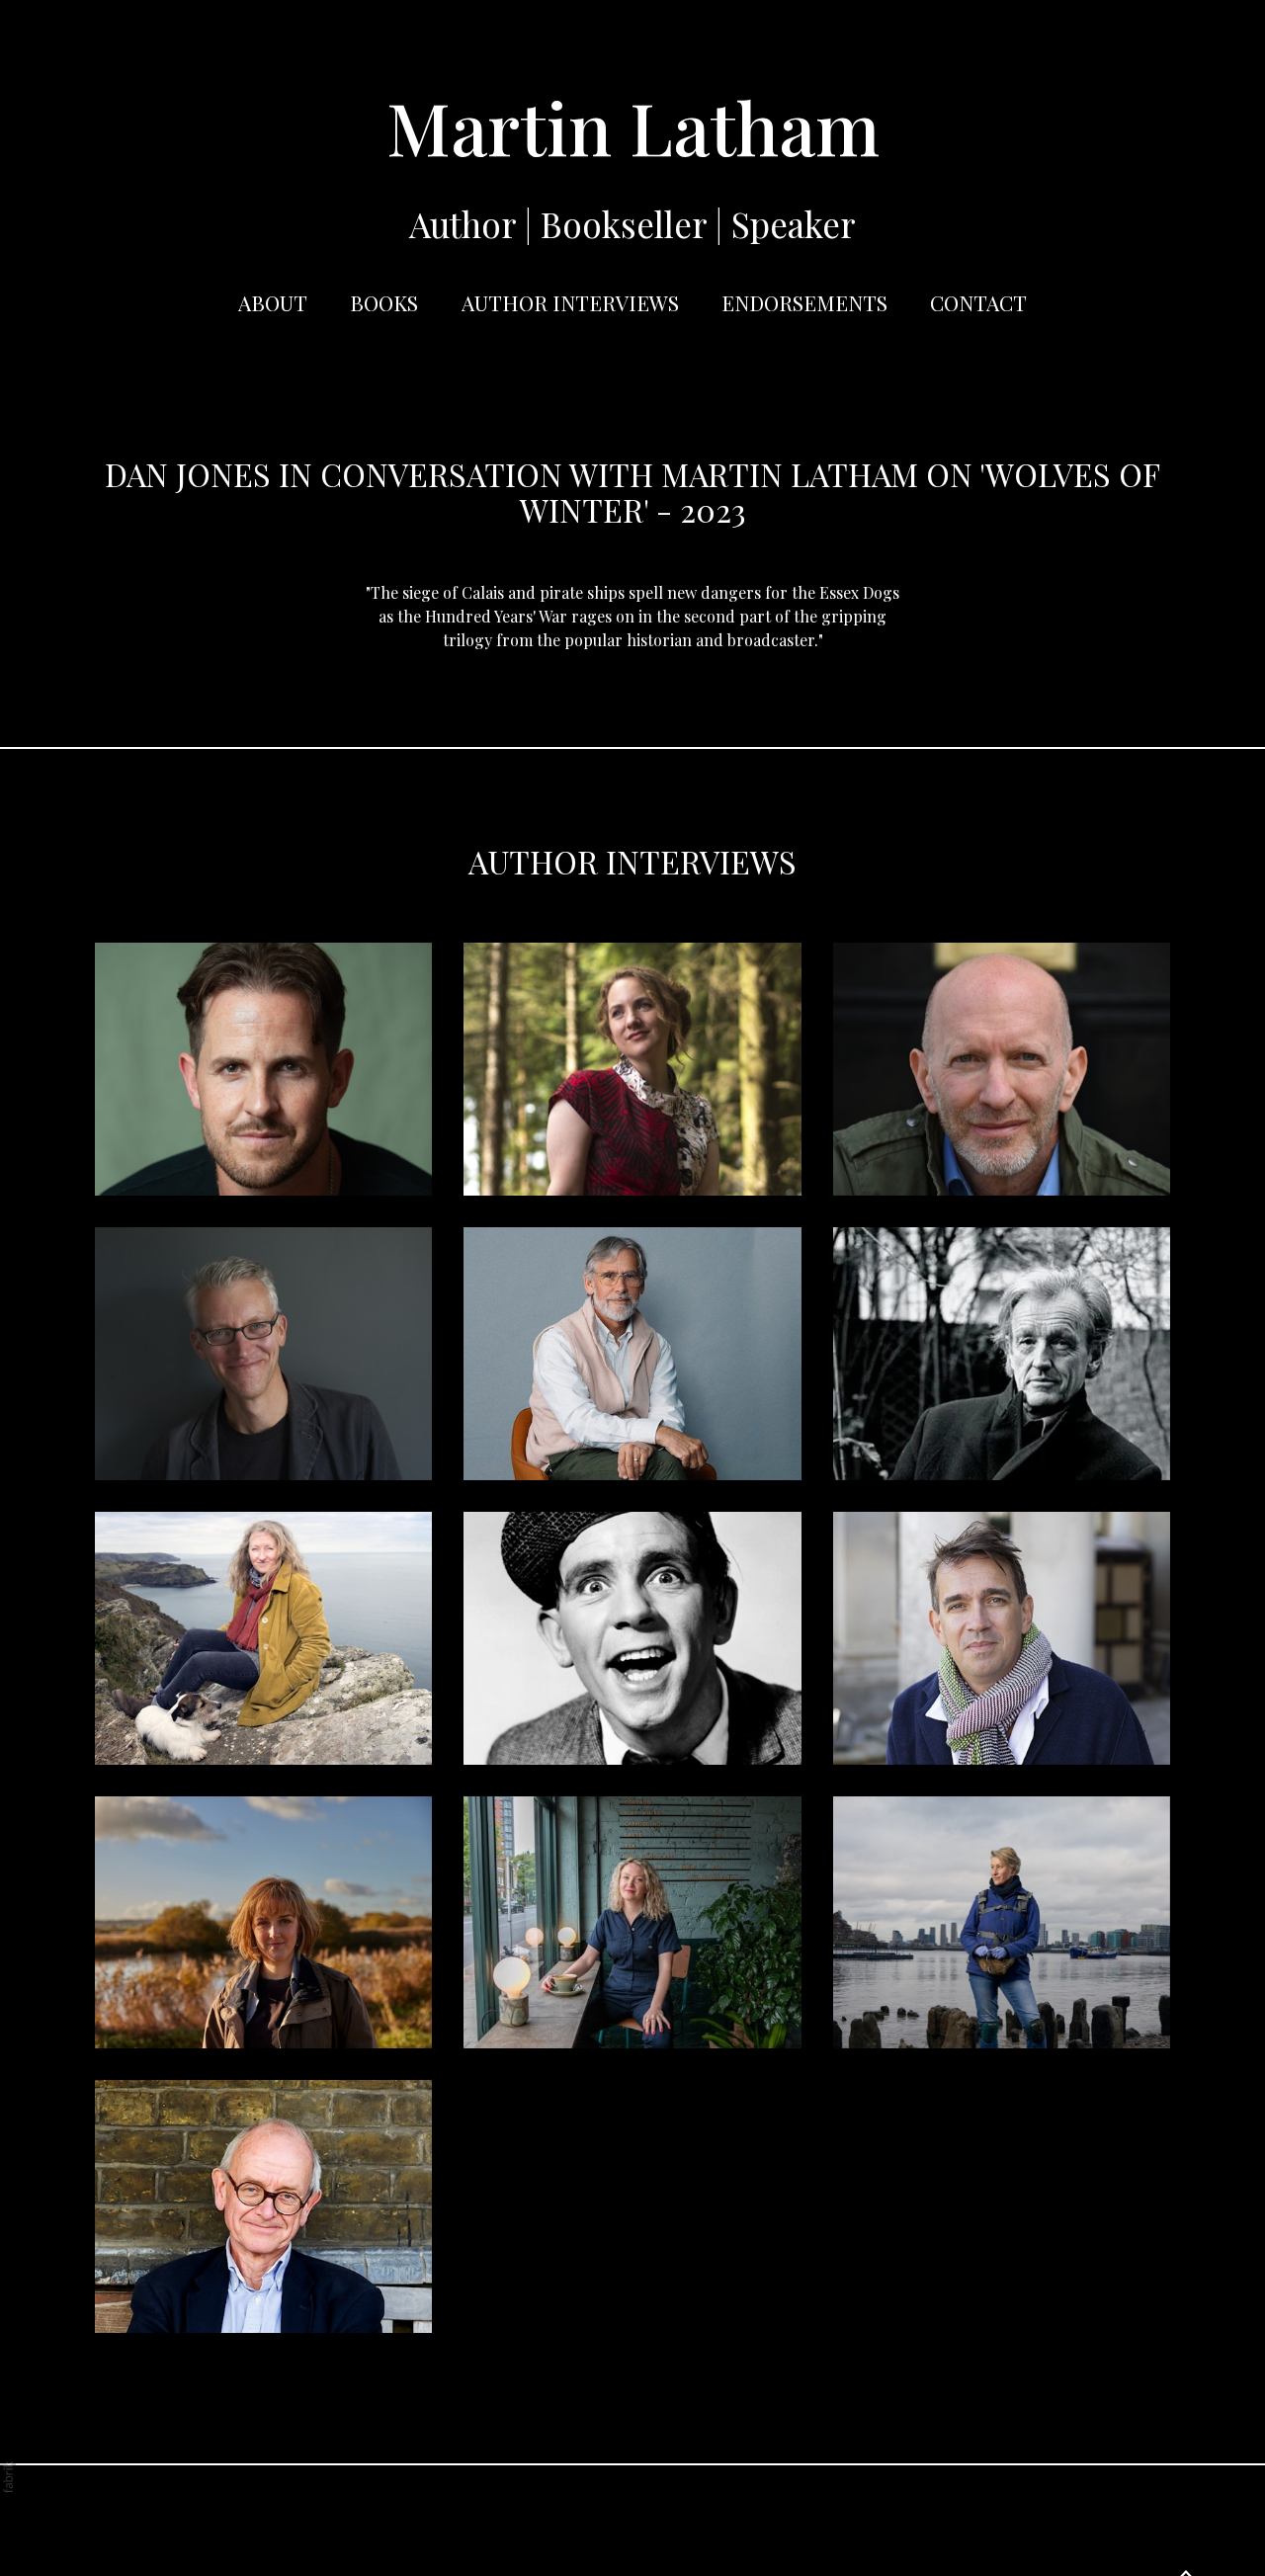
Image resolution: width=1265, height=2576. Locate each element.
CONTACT (978, 302)
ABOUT (273, 302)
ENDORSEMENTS (804, 302)
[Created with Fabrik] (8, 2477)
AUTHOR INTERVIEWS (570, 302)
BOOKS (384, 302)
